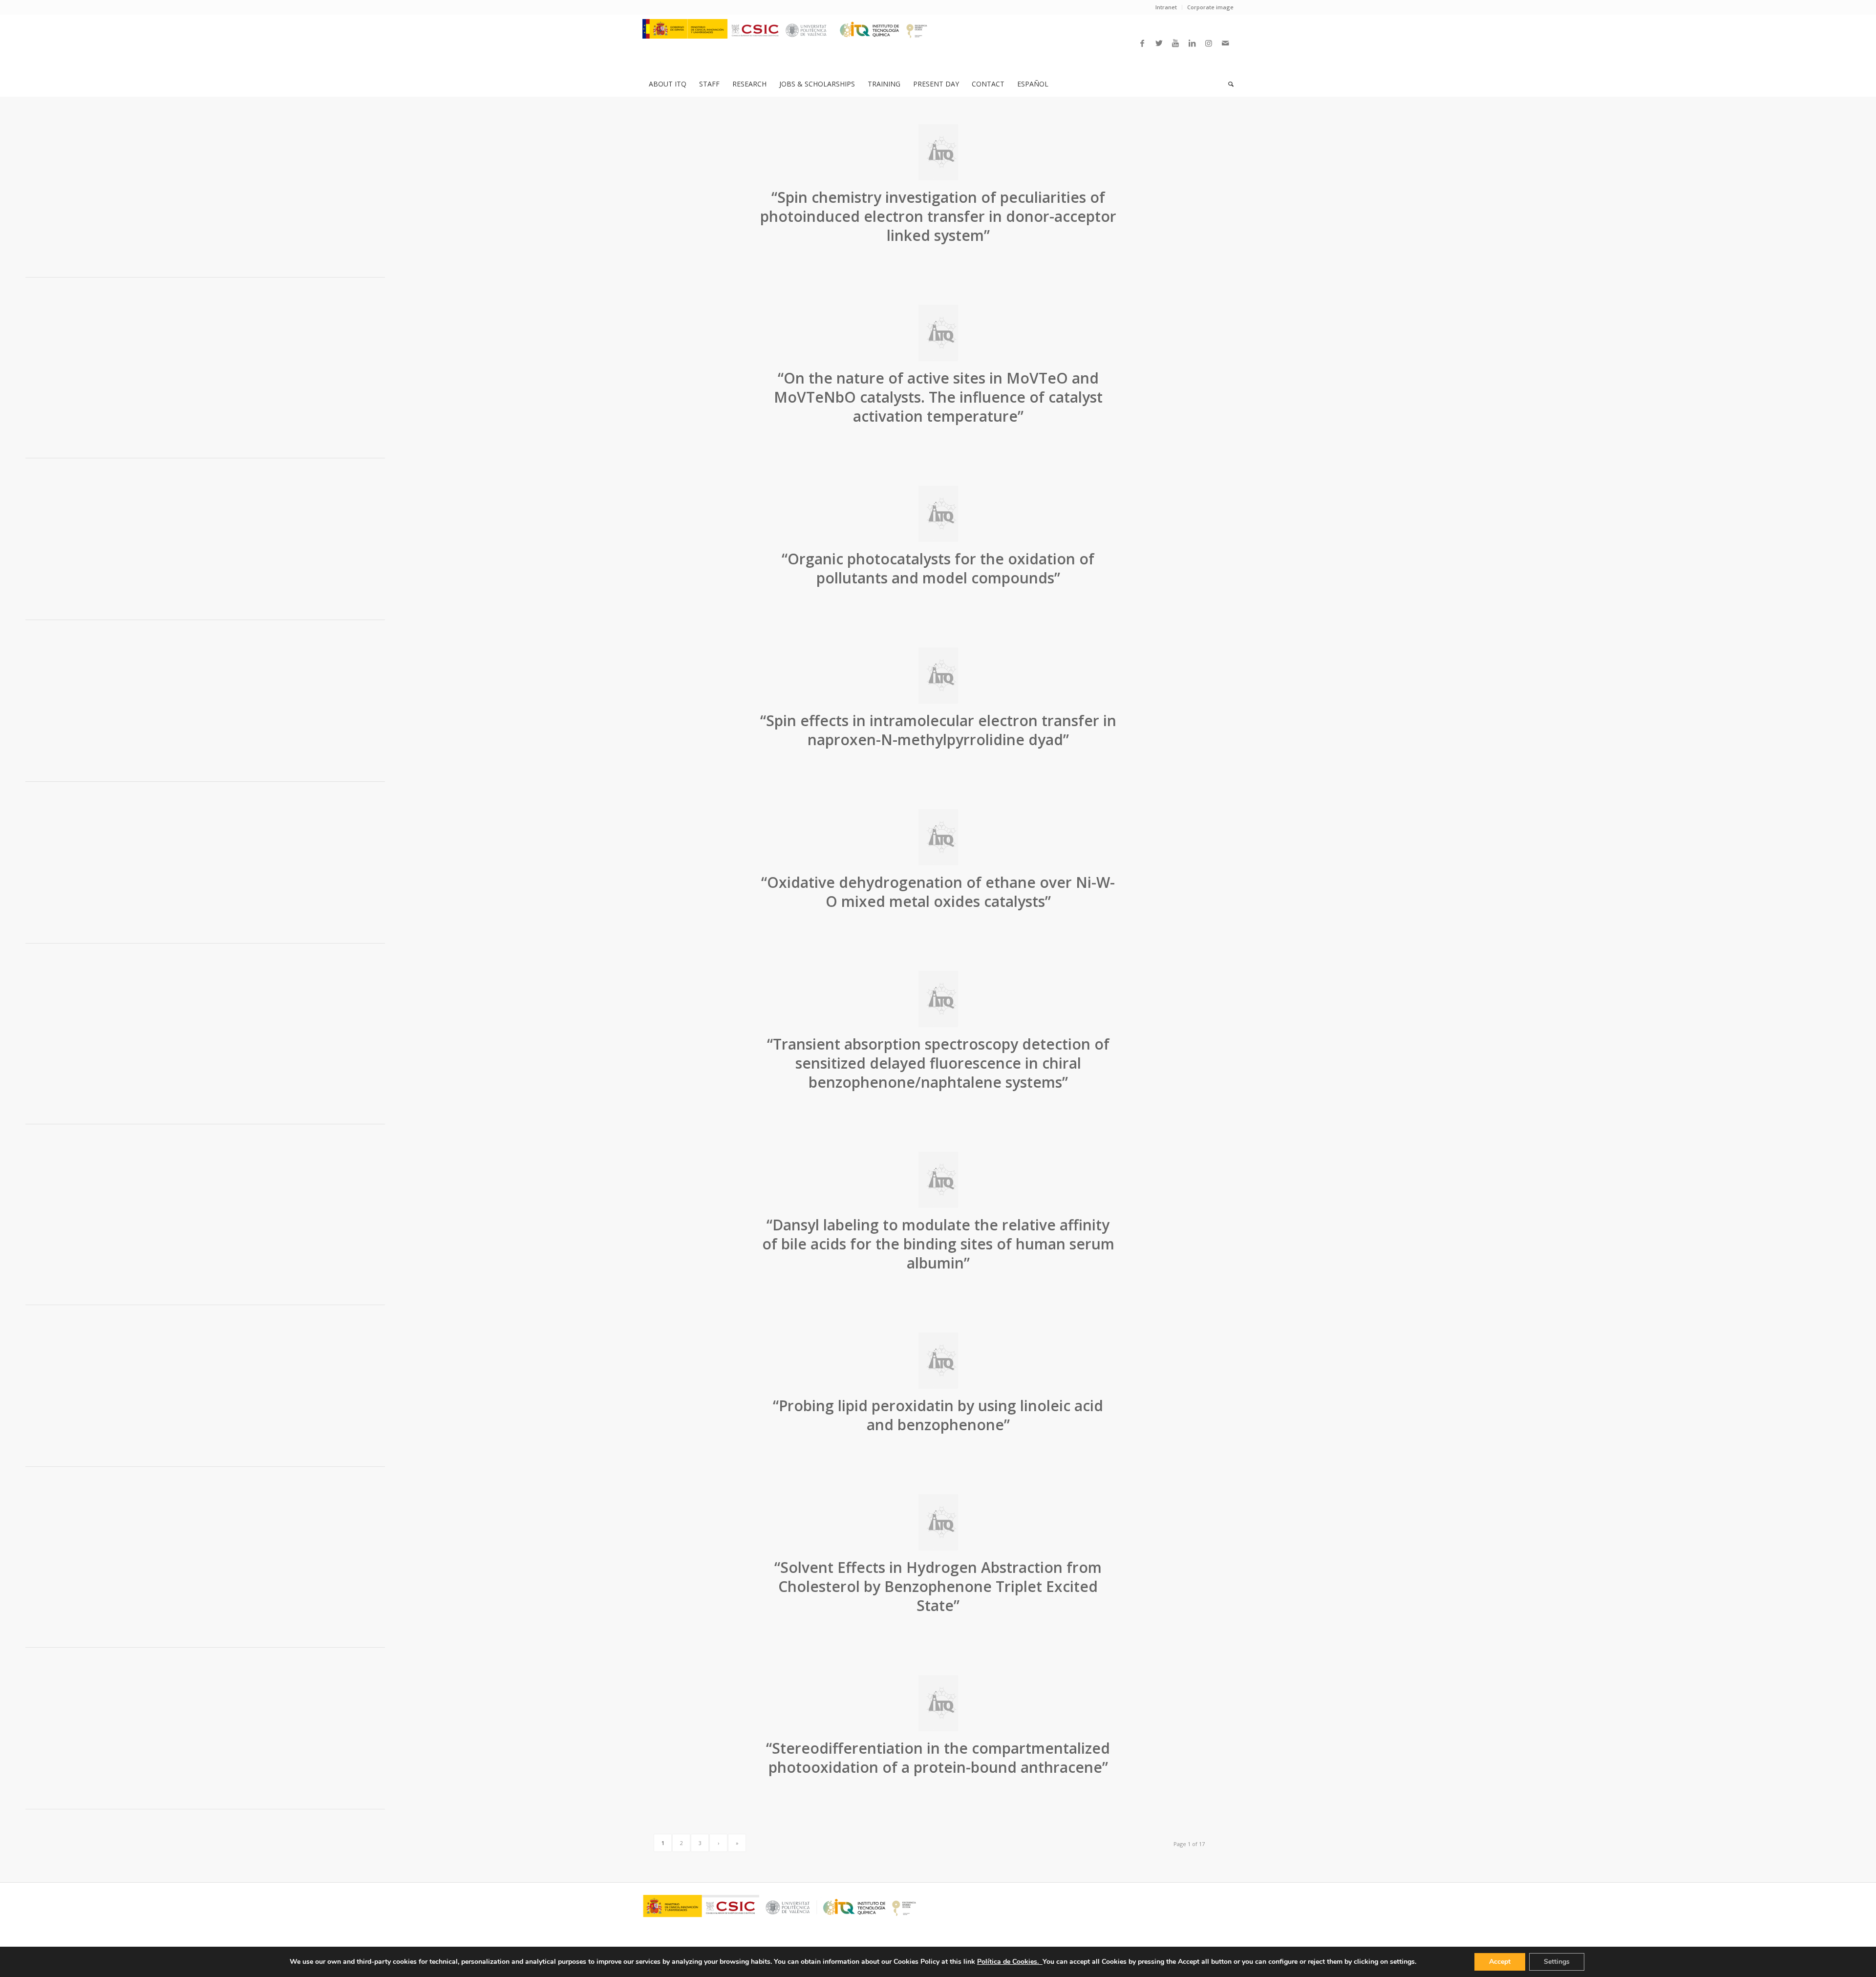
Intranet (1166, 7)
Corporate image (1210, 7)
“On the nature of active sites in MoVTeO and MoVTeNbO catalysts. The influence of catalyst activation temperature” (938, 397)
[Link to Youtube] (1175, 43)
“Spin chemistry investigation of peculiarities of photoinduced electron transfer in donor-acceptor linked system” (938, 216)
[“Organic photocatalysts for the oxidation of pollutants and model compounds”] (938, 514)
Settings (1557, 1962)
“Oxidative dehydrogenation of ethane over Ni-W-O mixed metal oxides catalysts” (938, 892)
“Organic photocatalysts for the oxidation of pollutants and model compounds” (938, 568)
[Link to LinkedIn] (1192, 43)
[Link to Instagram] (1209, 43)
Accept (1500, 1962)
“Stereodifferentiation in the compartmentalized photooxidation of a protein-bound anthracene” (938, 1758)
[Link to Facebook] (1142, 43)
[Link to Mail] (1225, 43)
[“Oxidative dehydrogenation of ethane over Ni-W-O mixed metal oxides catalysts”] (938, 837)
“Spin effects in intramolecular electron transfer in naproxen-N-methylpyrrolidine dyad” (938, 730)
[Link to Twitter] (1159, 43)
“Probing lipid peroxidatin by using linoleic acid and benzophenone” (938, 1415)
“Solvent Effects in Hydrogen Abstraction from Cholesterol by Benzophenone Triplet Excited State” (938, 1586)
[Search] (1228, 84)
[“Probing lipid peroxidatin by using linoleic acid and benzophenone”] (938, 1361)
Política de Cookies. (1010, 1962)
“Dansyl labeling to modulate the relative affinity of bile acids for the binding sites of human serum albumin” (938, 1244)
